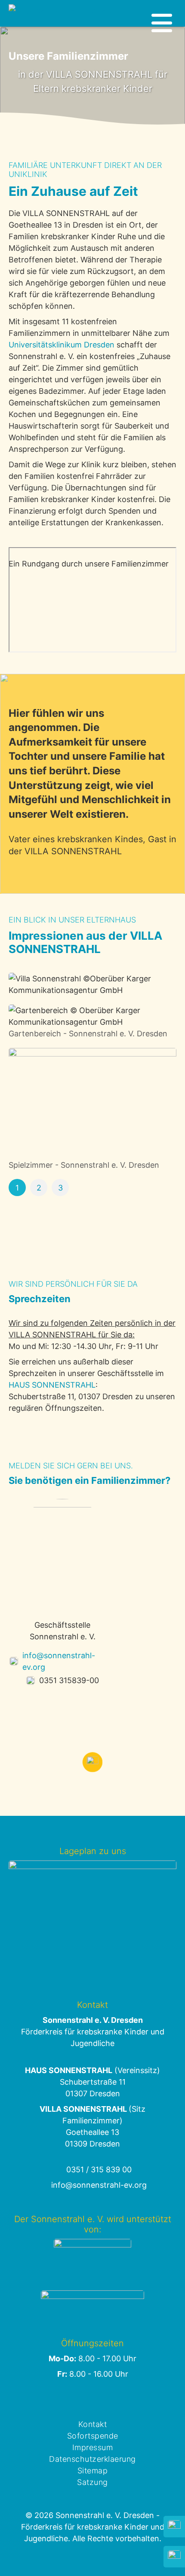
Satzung (92, 2482)
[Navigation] (162, 23)
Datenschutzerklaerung (92, 2459)
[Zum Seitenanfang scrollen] (92, 1762)
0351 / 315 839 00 (99, 2170)
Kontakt (93, 2424)
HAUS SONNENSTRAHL (52, 1385)
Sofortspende (93, 2436)
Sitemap (93, 2471)
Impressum (93, 2447)
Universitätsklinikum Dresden (62, 345)
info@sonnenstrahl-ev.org (59, 1661)
